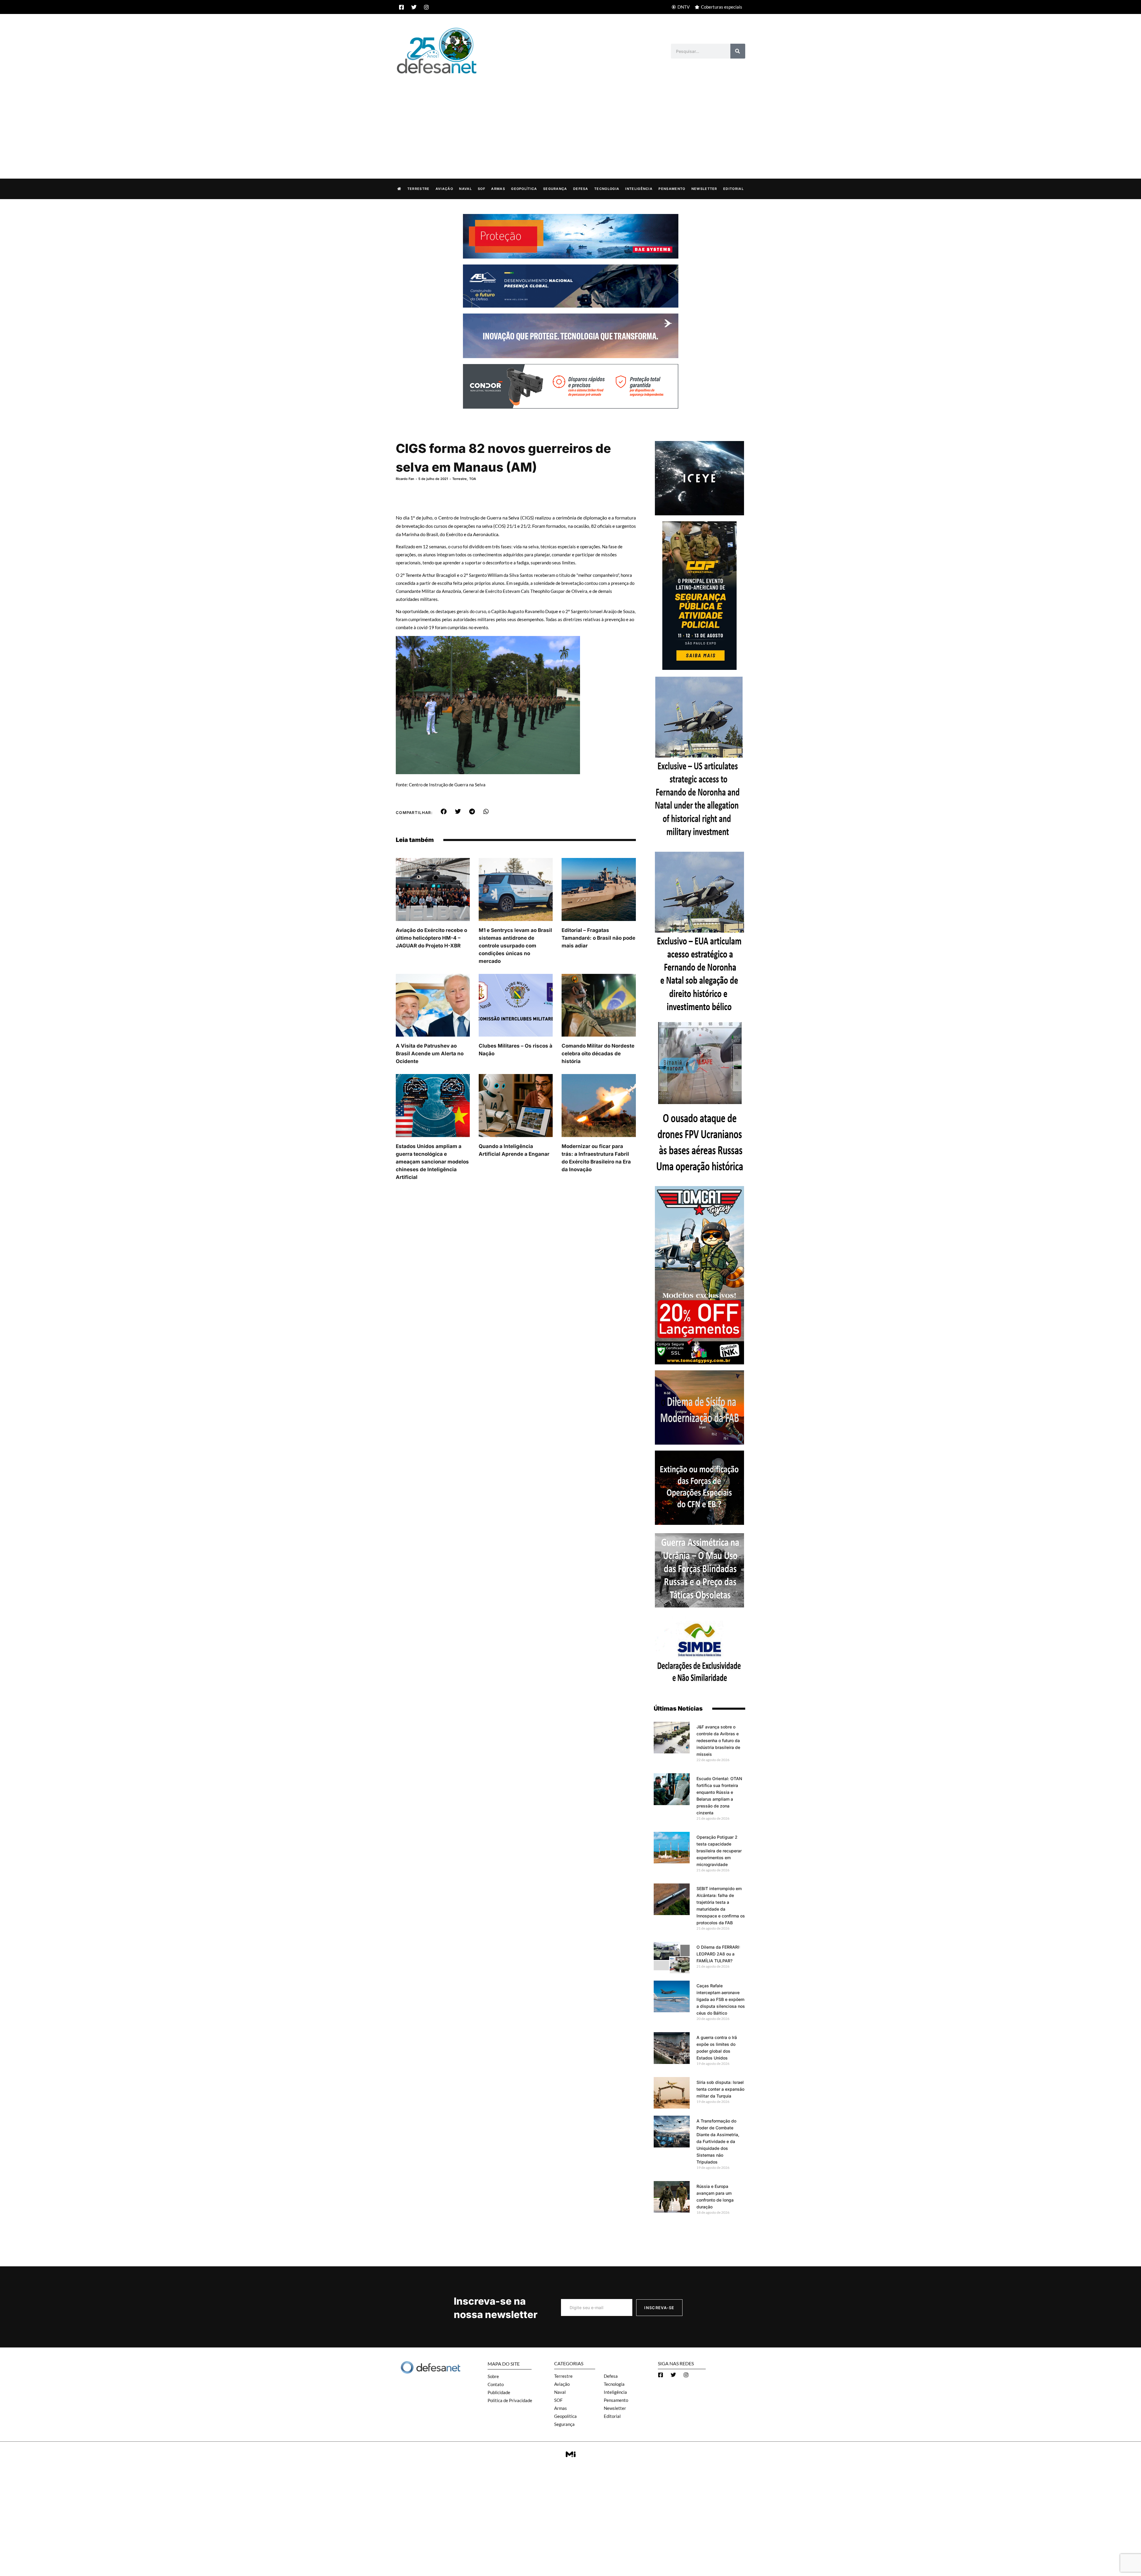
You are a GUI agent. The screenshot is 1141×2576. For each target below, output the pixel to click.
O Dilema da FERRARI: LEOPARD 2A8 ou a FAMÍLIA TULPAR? (718, 1954)
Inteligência (639, 189)
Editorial (733, 189)
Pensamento (672, 189)
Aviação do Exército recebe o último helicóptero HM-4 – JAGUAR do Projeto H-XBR (431, 938)
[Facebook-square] (401, 7)
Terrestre (419, 189)
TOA (473, 479)
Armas (498, 189)
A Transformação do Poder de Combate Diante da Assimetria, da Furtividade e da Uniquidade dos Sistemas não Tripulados (718, 2141)
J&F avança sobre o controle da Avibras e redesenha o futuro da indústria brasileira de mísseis (718, 1740)
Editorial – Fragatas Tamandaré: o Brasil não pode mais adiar (598, 938)
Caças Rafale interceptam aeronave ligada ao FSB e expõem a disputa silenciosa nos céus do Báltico (721, 1999)
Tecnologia (607, 189)
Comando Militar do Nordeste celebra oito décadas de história (598, 1054)
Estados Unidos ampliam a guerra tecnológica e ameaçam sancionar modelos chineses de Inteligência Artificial (432, 1162)
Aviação (444, 189)
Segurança (555, 189)
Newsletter (704, 189)
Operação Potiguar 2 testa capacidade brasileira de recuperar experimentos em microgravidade (719, 1851)
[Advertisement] (570, 120)
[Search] (738, 51)
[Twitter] (414, 7)
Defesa (581, 189)
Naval (465, 189)
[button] (444, 812)
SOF (482, 189)
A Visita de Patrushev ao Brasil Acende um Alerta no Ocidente (430, 1054)
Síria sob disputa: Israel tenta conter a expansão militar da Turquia (720, 2089)
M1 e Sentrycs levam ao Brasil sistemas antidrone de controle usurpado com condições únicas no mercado (515, 946)
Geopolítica (524, 189)
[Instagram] (426, 7)
